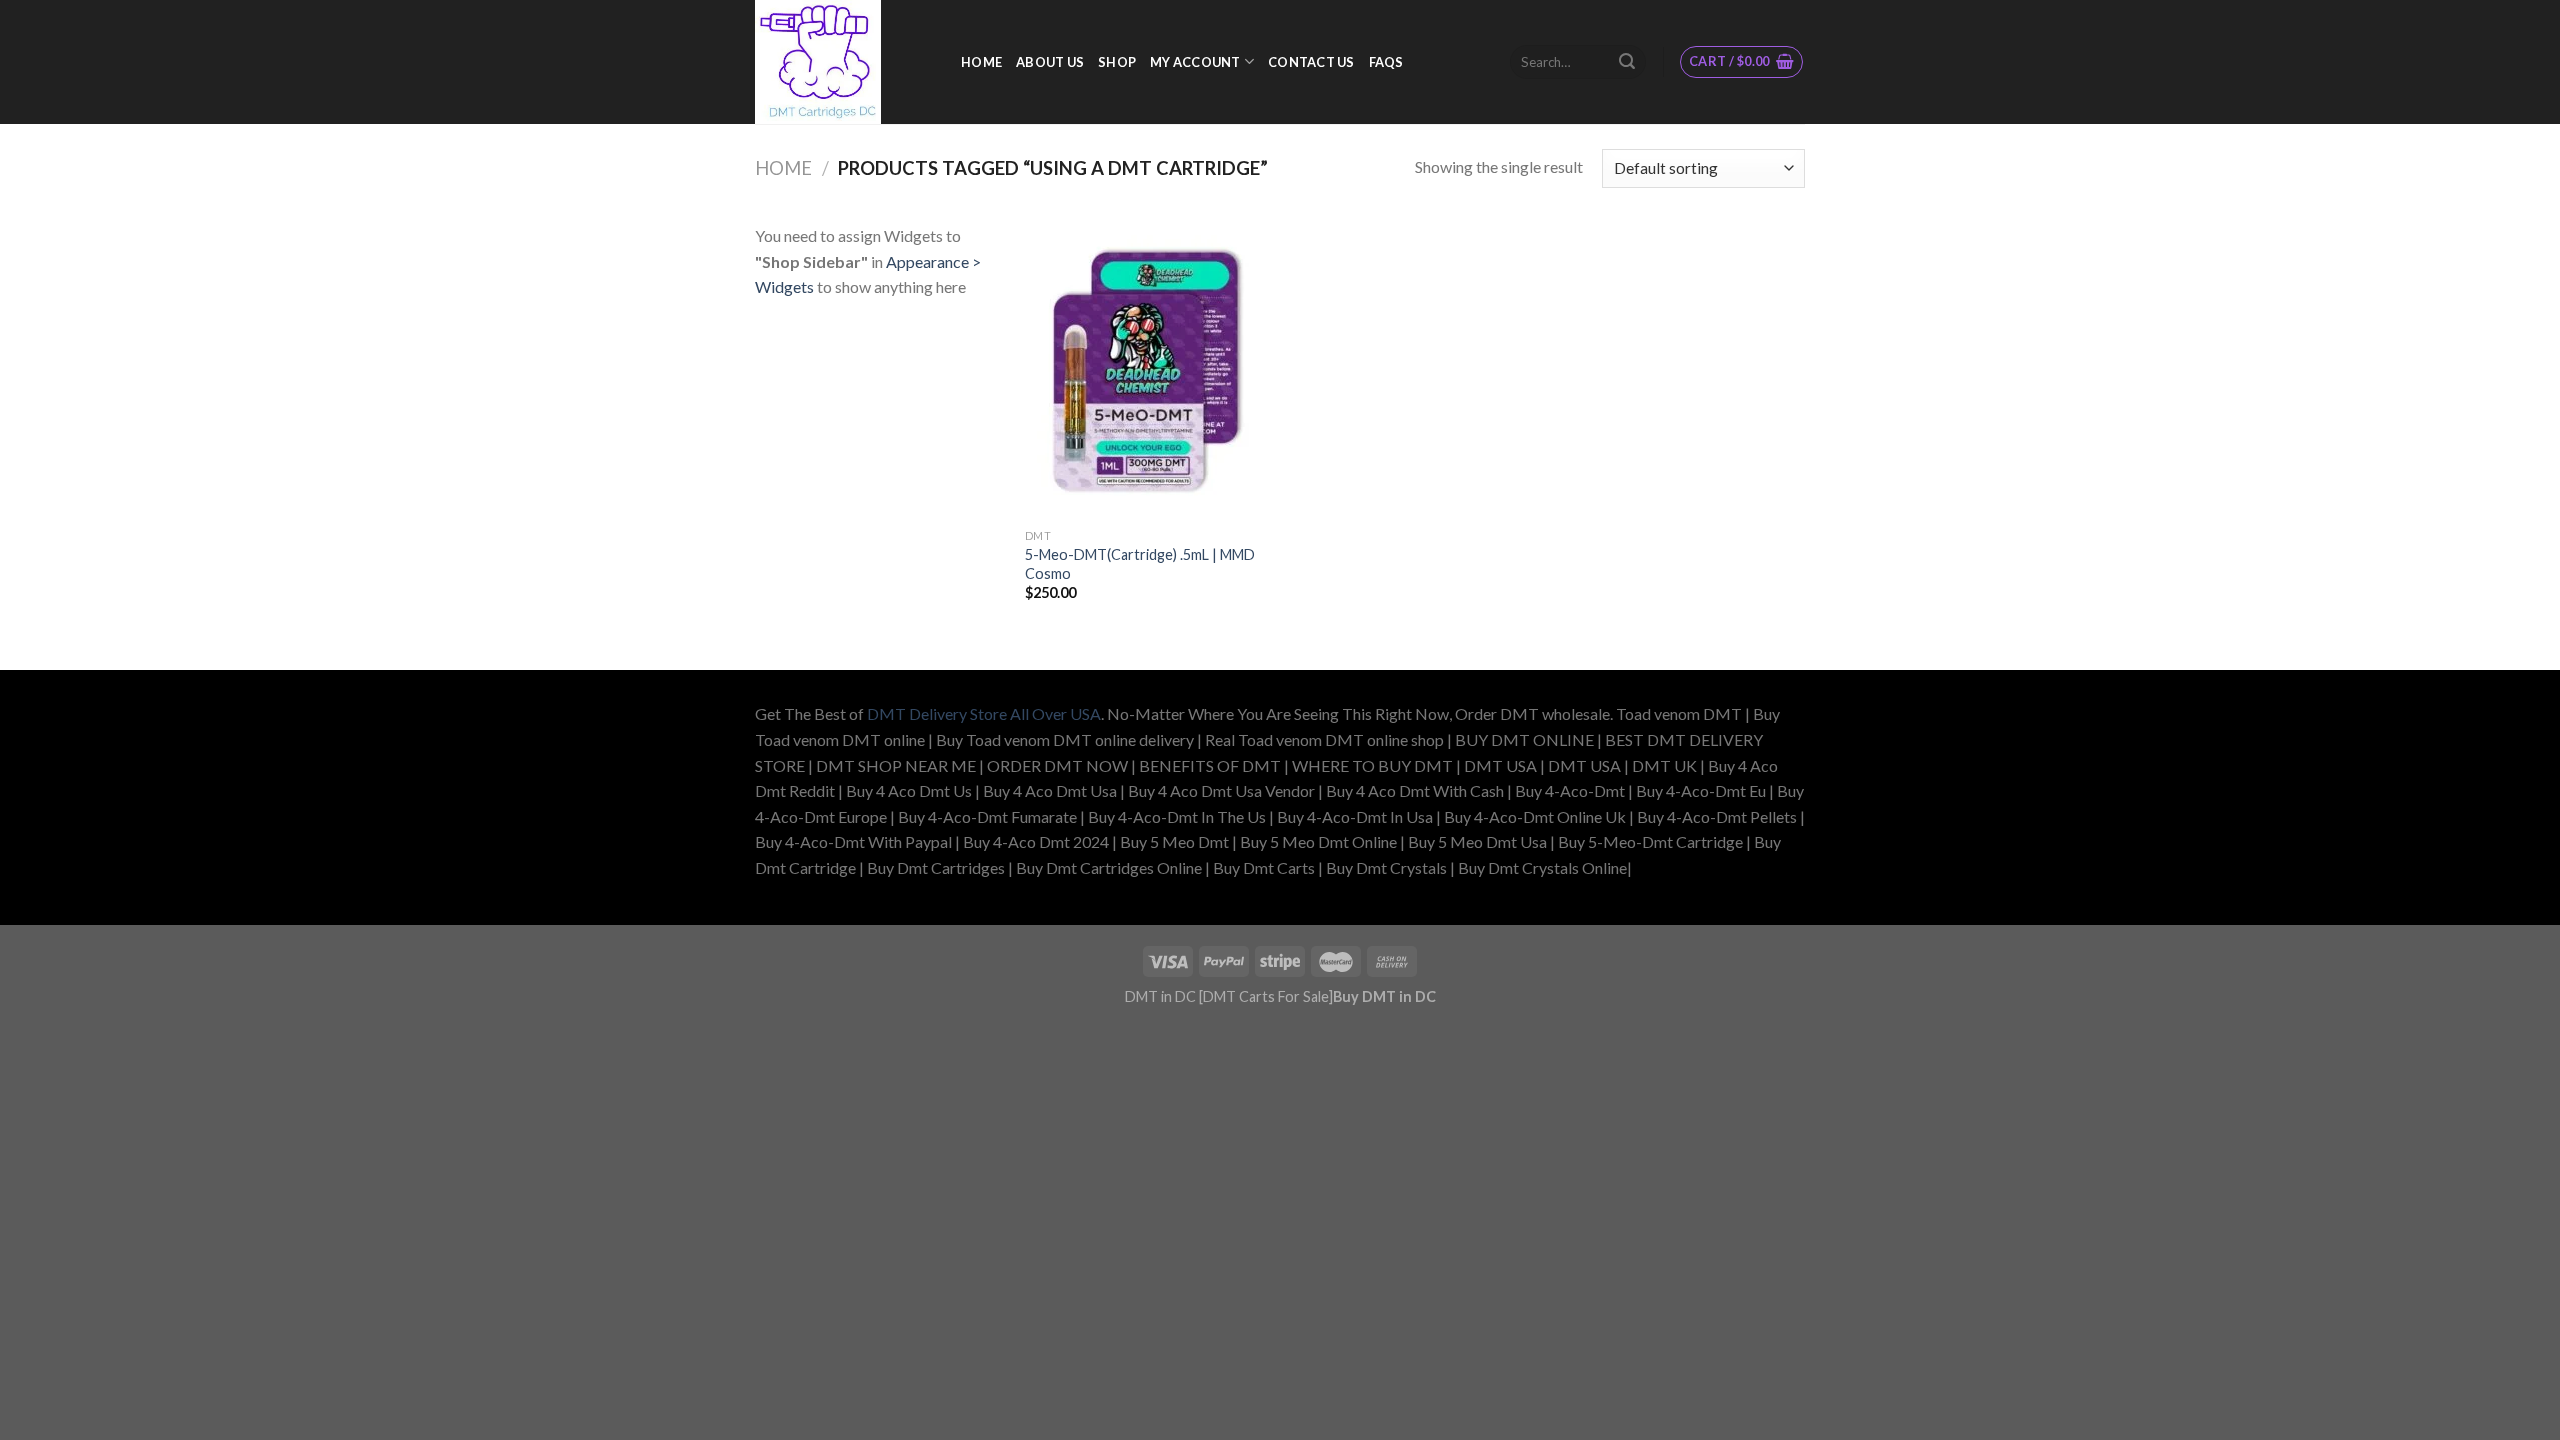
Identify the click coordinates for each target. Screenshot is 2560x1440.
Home (783, 168)
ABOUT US (1050, 62)
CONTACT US (1311, 62)
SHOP (1117, 62)
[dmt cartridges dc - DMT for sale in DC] (843, 62)
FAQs (1386, 62)
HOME (981, 62)
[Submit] (1627, 62)
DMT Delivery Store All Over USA (984, 713)
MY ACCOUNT (1195, 62)
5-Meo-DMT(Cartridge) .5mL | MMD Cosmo (1140, 564)
